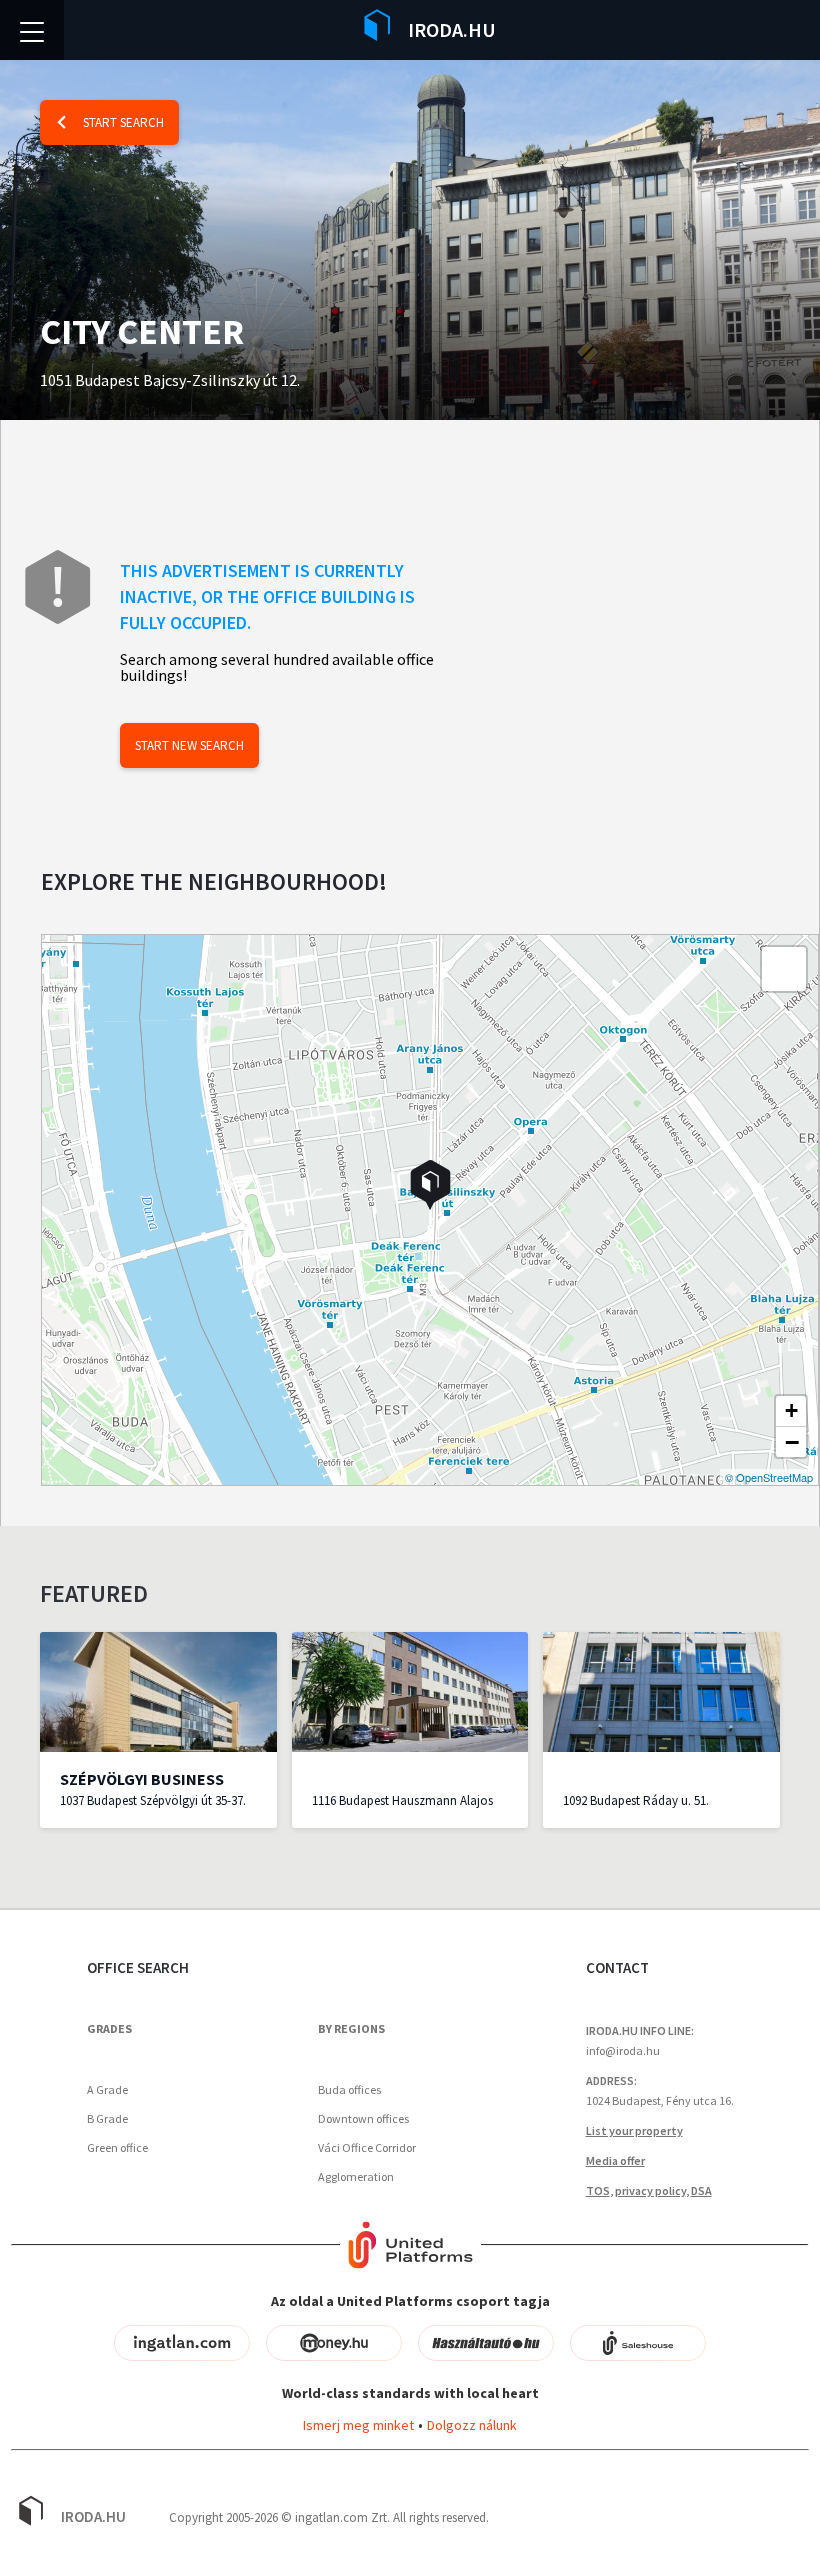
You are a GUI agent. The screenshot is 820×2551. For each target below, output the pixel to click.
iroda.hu (452, 29)
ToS (598, 2190)
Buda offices (349, 2089)
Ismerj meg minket (358, 2425)
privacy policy (650, 2190)
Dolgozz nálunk (472, 2425)
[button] (430, 1185)
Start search (123, 122)
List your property (634, 2130)
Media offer (615, 2160)
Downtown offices (363, 2118)
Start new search (189, 745)
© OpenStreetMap (769, 1477)
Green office (117, 2147)
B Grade (107, 2118)
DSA (701, 2190)
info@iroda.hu (623, 2050)
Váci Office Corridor (367, 2147)
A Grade (107, 2089)
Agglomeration (356, 2176)
